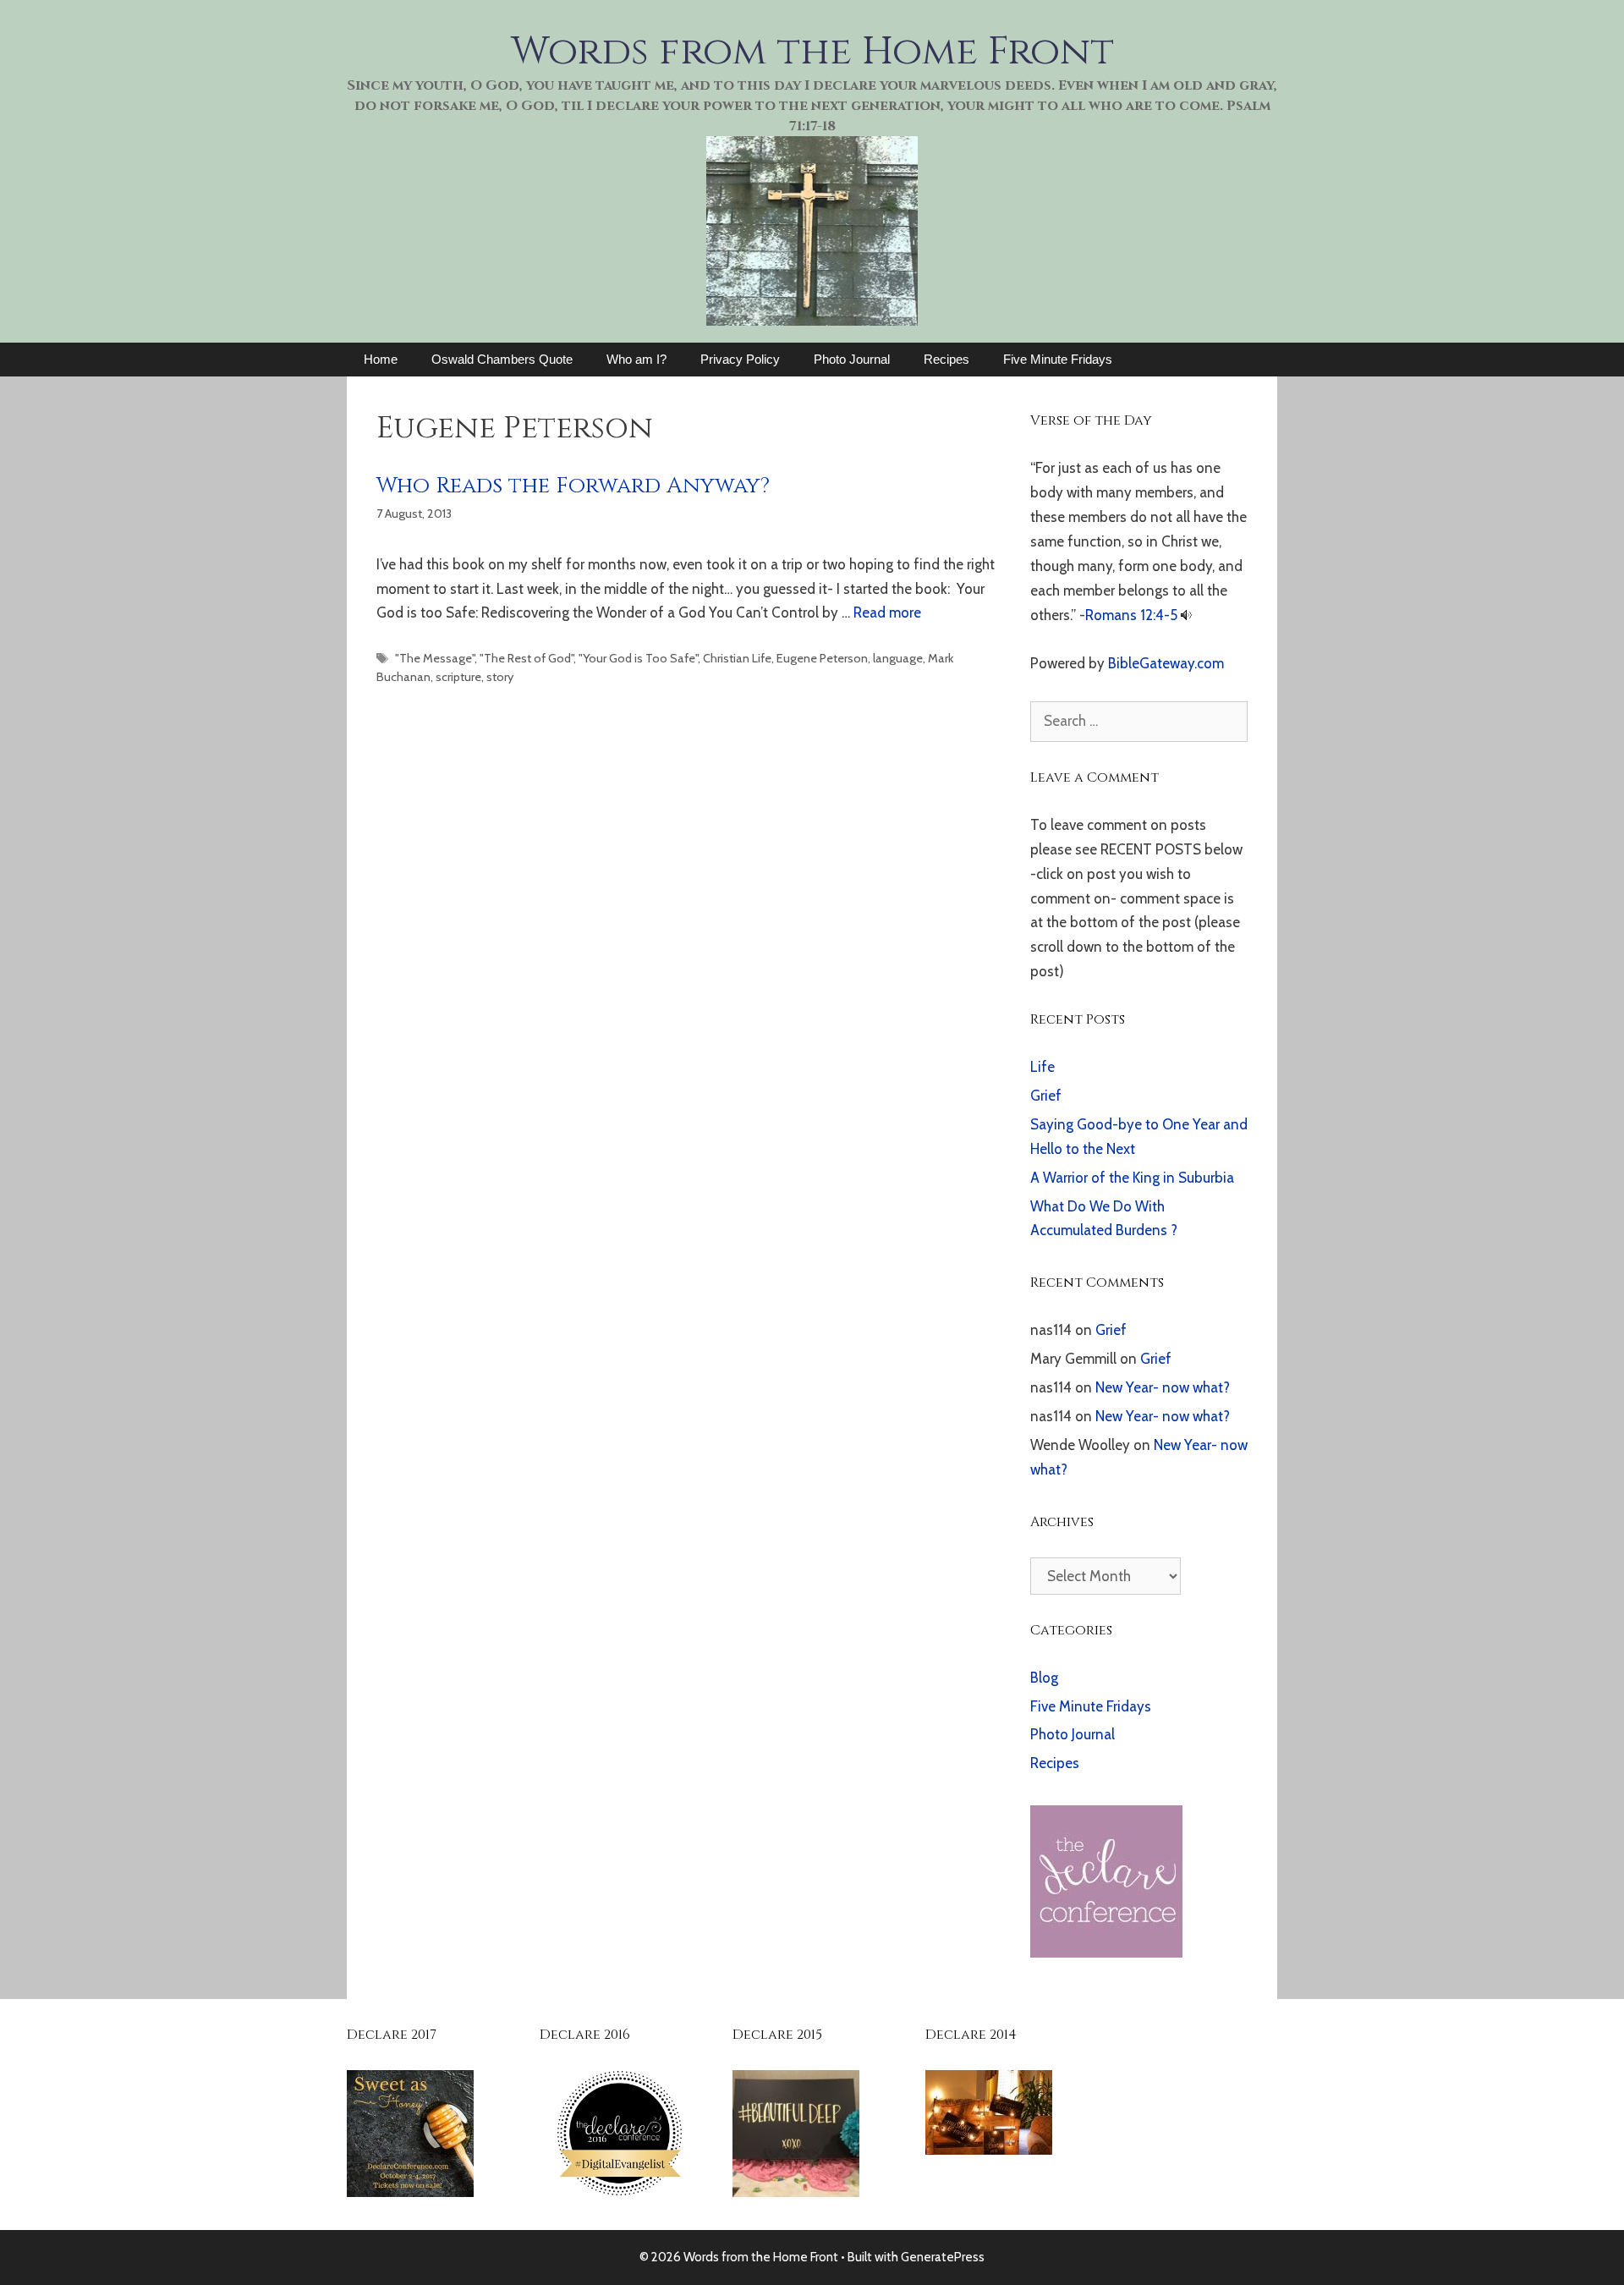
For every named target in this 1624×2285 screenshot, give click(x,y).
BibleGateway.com (1166, 663)
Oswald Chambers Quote (502, 359)
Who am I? (636, 359)
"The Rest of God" (527, 658)
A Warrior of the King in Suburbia (1132, 1178)
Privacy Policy (740, 359)
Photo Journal (852, 359)
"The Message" (435, 658)
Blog (1044, 1678)
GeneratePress (943, 2257)
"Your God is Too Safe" (638, 658)
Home (381, 359)
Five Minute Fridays (1058, 359)
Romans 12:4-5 (1131, 615)
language (898, 658)
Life (1042, 1067)
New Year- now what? (1163, 1387)
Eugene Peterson (822, 658)
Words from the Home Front (812, 52)
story (500, 677)
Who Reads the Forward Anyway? (573, 486)
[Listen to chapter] (1186, 615)
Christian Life (737, 658)
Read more (887, 612)
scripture (458, 677)
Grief (1046, 1096)
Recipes (946, 359)
